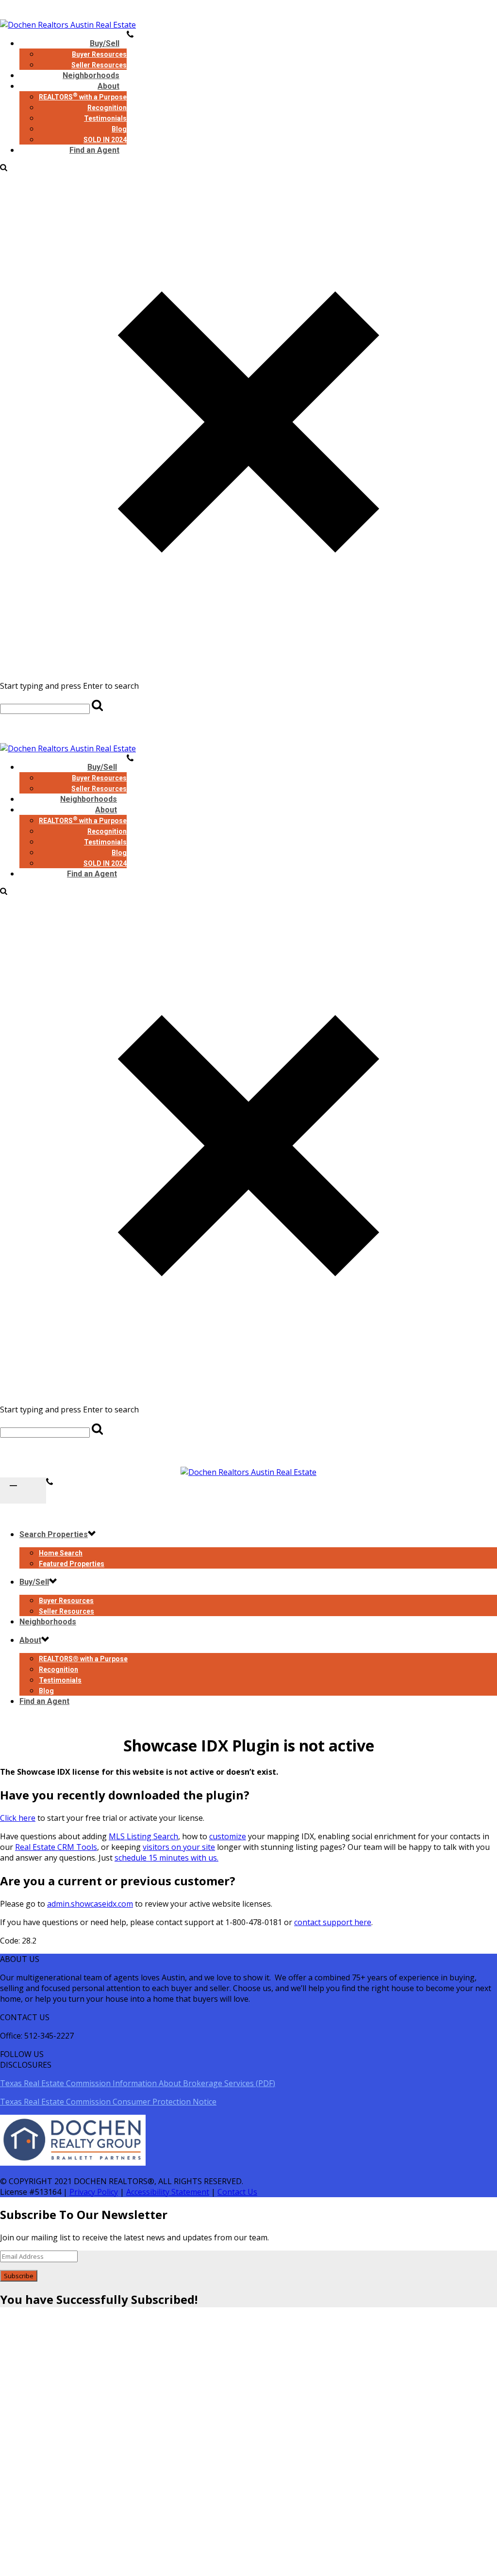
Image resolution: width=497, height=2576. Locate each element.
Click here (18, 1818)
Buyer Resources (99, 54)
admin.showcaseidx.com (90, 1904)
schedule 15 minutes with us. (166, 1858)
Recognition (107, 108)
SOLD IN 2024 (105, 863)
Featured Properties (72, 1564)
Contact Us (237, 2192)
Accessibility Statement (168, 2192)
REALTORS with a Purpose (83, 97)
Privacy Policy (94, 2192)
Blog (119, 129)
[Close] (248, 667)
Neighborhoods (89, 799)
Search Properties (54, 1534)
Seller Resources (99, 789)
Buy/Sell (105, 43)
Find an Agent (94, 150)
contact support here (333, 1922)
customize (228, 1836)
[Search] (4, 168)
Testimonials (105, 118)
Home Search (61, 1553)
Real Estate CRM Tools (56, 1847)
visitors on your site (179, 1847)
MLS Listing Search (143, 1836)
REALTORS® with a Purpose (83, 1659)
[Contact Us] (50, 1483)
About (108, 86)
